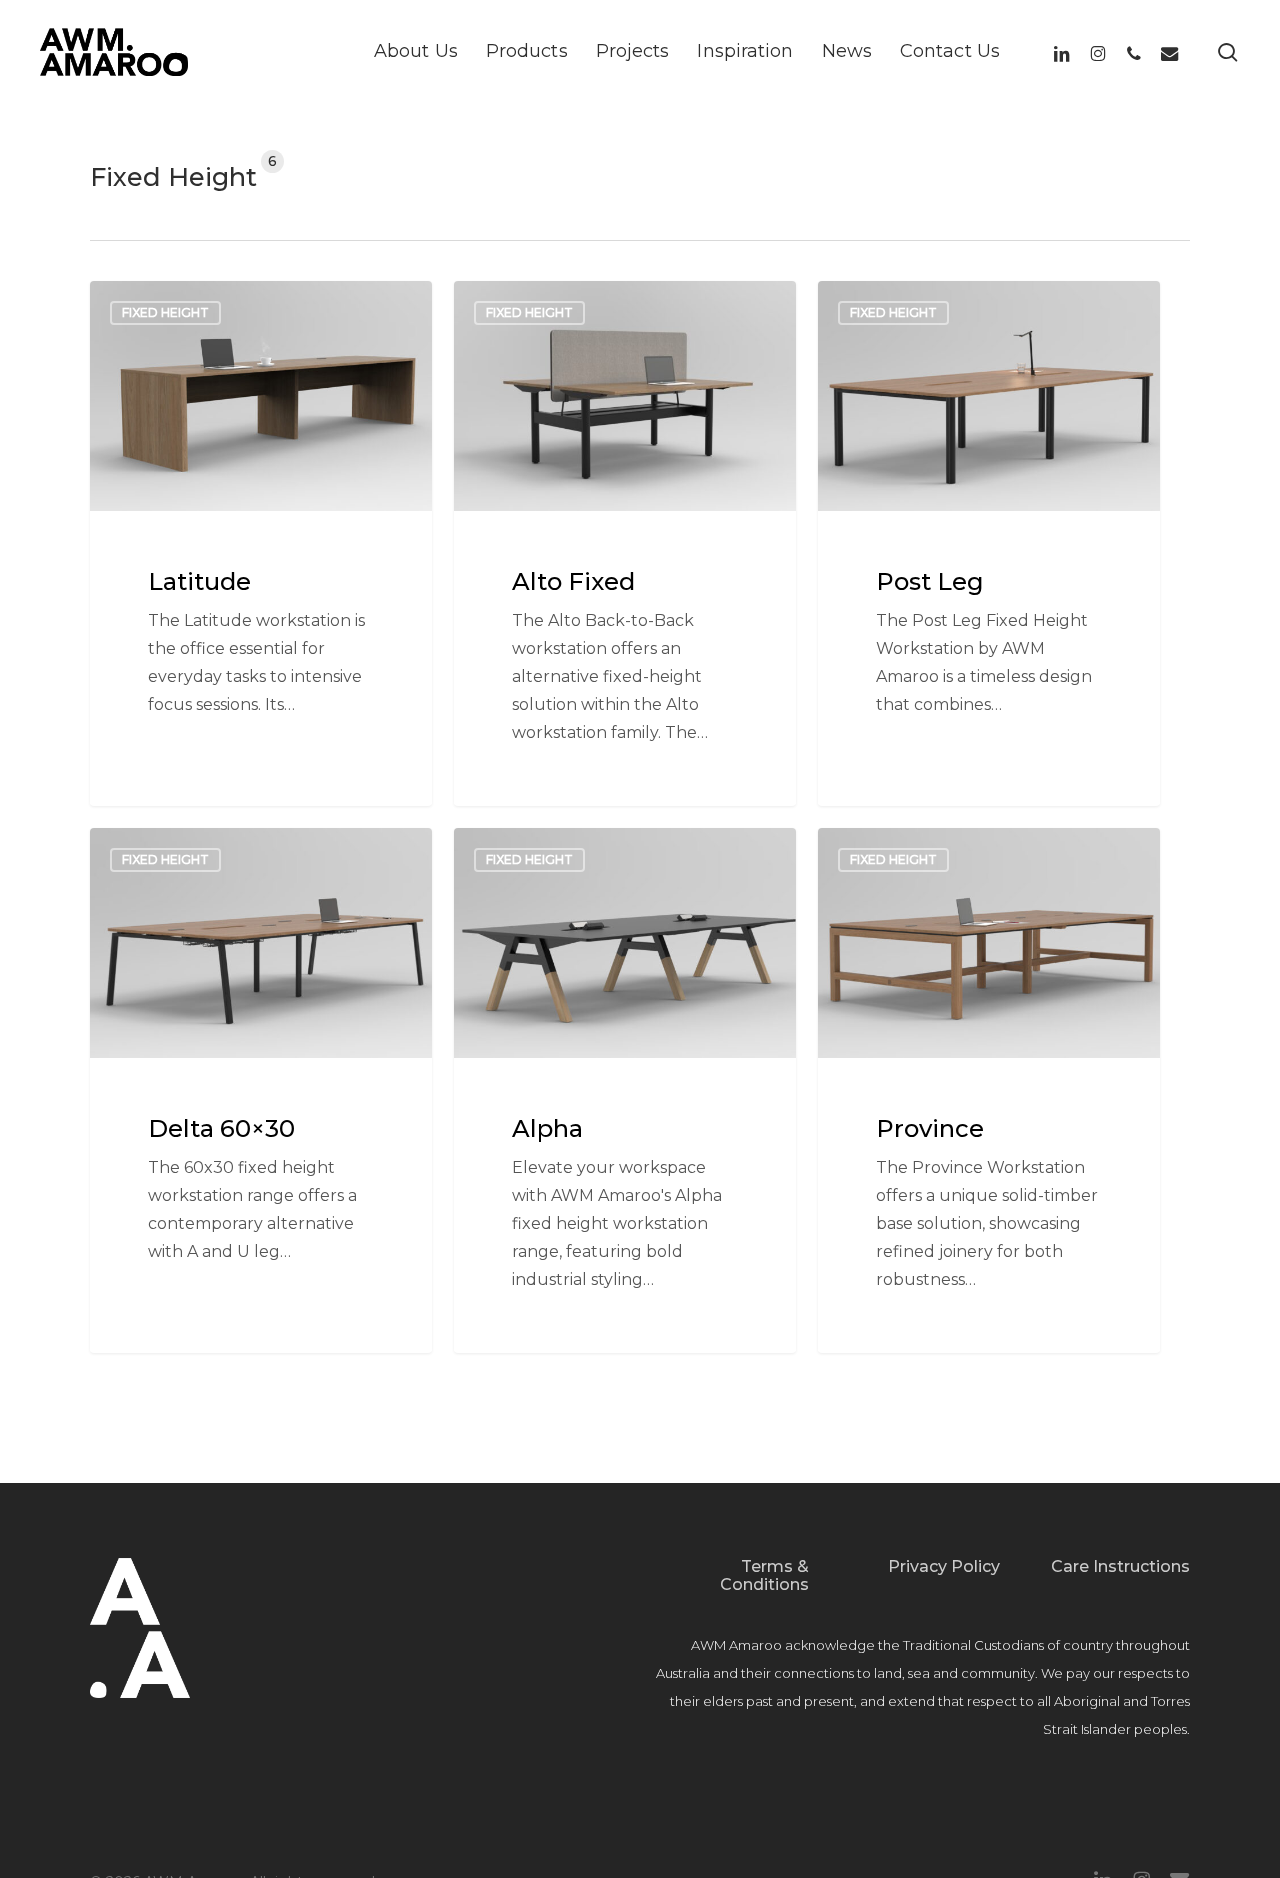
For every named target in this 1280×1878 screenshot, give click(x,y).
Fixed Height (165, 312)
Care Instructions (1120, 1566)
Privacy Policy (944, 1566)
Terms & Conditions (764, 1575)
